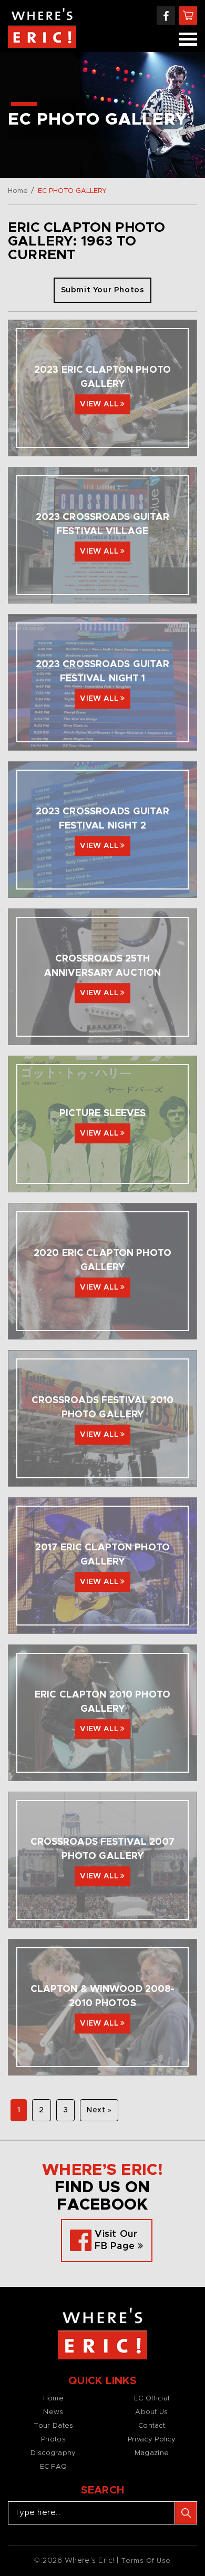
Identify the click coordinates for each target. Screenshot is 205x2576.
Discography (53, 2453)
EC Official (152, 2399)
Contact (152, 2426)
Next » (99, 2110)
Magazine (152, 2453)
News (53, 2412)
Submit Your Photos (103, 290)
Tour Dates (54, 2426)
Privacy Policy (152, 2440)
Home (18, 191)
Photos (53, 2440)
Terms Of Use (146, 2561)
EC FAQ (54, 2467)
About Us (151, 2412)
